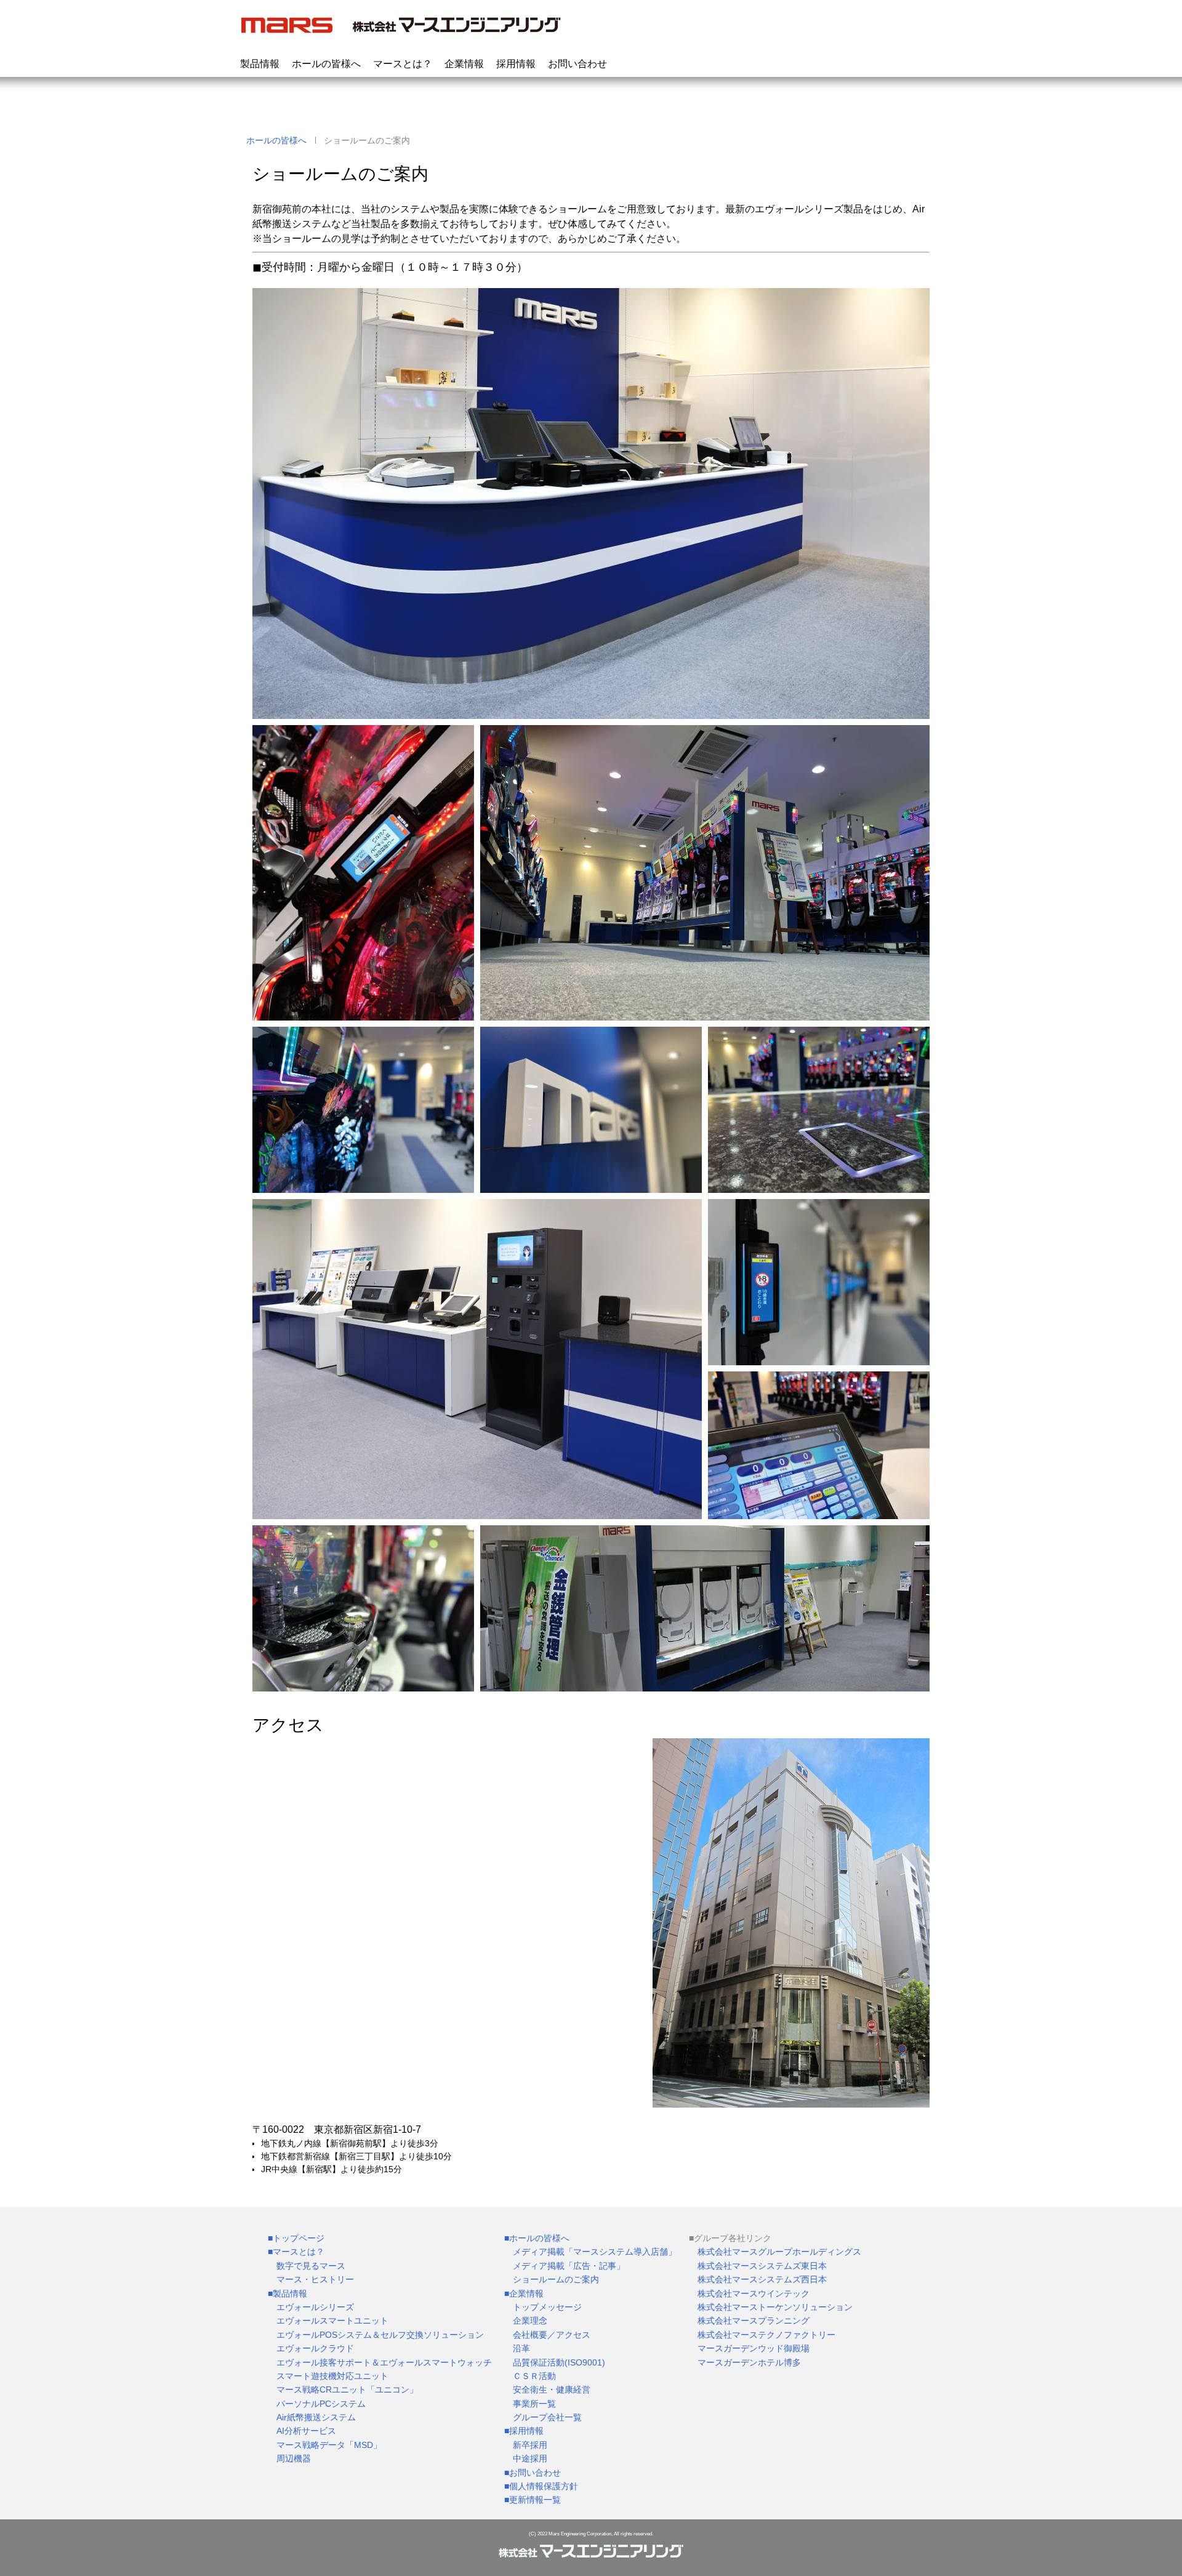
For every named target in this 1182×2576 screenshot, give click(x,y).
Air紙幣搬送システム (316, 2417)
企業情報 (464, 64)
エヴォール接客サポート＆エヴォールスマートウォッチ (384, 2362)
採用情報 (516, 64)
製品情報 (260, 64)
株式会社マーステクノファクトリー (766, 2335)
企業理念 (530, 2321)
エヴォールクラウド (315, 2348)
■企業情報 (524, 2293)
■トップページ (296, 2238)
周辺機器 (294, 2458)
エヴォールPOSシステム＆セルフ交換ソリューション (380, 2335)
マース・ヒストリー (315, 2279)
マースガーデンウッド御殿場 (754, 2348)
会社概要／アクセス (552, 2335)
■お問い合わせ (533, 2473)
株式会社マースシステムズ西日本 (762, 2279)
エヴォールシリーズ (315, 2307)
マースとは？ (403, 64)
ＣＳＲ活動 (534, 2376)
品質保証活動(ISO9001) (559, 2362)
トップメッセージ (547, 2307)
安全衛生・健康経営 (552, 2389)
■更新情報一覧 (533, 2500)
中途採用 (530, 2458)
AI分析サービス (306, 2431)
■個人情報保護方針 (541, 2486)
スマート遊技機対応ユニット (332, 2376)
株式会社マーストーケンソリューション (775, 2307)
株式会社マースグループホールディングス (779, 2252)
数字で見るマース (311, 2266)
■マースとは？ (296, 2252)
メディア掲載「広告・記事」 (569, 2266)
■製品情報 (287, 2293)
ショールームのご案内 (556, 2279)
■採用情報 (524, 2431)
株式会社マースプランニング (754, 2321)
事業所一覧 (534, 2404)
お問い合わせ (577, 64)
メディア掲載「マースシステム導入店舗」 (595, 2252)
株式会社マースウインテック (754, 2293)
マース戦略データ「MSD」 (329, 2445)
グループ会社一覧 (547, 2417)
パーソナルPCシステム (321, 2404)
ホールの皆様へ (326, 64)
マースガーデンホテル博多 (749, 2362)
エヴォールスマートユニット (332, 2321)
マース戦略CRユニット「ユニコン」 (347, 2389)
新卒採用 (530, 2445)
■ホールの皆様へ (537, 2238)
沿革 (521, 2348)
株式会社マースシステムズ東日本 (762, 2266)
